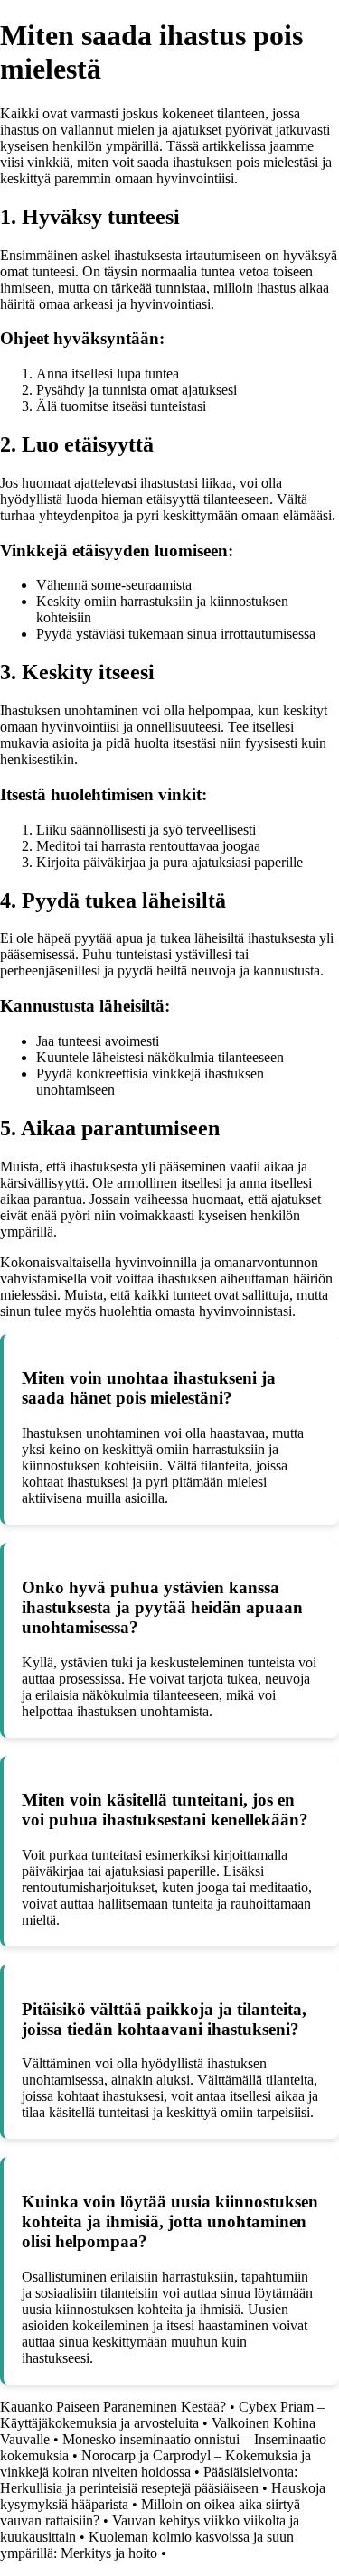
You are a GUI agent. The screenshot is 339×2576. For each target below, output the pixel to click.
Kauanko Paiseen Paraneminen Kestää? (113, 2407)
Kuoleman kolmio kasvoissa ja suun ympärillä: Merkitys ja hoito (147, 2545)
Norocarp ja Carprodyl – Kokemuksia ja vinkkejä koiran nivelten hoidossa (155, 2464)
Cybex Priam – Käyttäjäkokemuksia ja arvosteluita (162, 2415)
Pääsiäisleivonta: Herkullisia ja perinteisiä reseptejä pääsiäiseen (149, 2480)
